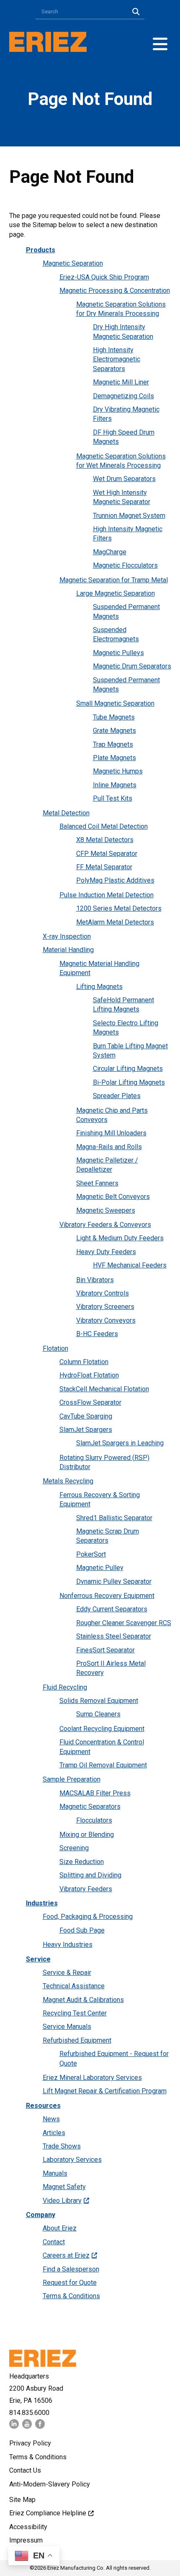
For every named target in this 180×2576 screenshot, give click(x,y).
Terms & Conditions (71, 2296)
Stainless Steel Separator (114, 1636)
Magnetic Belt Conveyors (113, 1197)
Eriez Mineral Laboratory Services (92, 2078)
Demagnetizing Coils (123, 396)
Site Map (22, 2500)
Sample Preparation (72, 1779)
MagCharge (110, 552)
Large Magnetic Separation (116, 593)
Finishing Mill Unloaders (111, 1133)
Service (38, 1959)
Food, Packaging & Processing (88, 1917)
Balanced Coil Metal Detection (104, 826)
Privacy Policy (30, 2443)
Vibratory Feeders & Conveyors (105, 1225)
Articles (54, 2133)
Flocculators (94, 1820)
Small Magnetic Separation (115, 703)
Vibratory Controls (103, 1293)
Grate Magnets (114, 731)
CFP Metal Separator (107, 854)
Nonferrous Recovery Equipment (107, 1596)
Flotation (55, 1348)
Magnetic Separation (73, 263)
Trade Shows (62, 2146)
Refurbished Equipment (77, 2040)
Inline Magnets (115, 785)
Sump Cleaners (98, 1714)
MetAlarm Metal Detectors (115, 922)
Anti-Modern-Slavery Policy (50, 2484)
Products (41, 250)
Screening (74, 1848)
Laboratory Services (72, 2160)
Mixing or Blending (87, 1835)
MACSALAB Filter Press (95, 1793)
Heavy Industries (68, 1945)
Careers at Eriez (66, 2255)
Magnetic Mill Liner (121, 382)
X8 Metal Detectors (105, 840)
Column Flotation (84, 1362)
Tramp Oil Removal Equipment (103, 1765)
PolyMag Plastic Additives (115, 880)
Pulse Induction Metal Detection (107, 895)
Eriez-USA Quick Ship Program (104, 277)
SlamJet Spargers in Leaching (120, 1443)
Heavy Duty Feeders (106, 1252)
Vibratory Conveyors (106, 1320)
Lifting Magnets (99, 987)
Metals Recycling (68, 1481)
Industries (42, 1903)
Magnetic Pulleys (118, 653)
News (51, 2119)
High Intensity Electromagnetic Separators (117, 359)
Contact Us (25, 2470)
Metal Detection (66, 813)
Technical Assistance (74, 1986)
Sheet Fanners (97, 1183)
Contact (54, 2242)
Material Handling (68, 950)
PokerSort (91, 1554)
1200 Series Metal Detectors (119, 908)
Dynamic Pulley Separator (114, 1581)
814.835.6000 (29, 2413)
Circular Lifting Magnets (128, 1069)
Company (41, 2215)
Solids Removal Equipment (99, 1701)
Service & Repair (67, 1973)
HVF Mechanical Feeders (130, 1265)
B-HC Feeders (97, 1334)
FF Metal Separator (104, 867)
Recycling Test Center (75, 2013)
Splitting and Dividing (90, 1875)
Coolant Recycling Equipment (102, 1729)
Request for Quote (70, 2283)
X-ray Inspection (67, 936)
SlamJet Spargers (86, 1430)
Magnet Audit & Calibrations (83, 2000)
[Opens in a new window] (14, 2426)
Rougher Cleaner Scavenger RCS (124, 1623)
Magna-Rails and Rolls (109, 1147)
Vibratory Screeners (105, 1307)
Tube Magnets (114, 717)
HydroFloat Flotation (89, 1375)
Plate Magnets (114, 758)
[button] (160, 44)
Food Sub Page (82, 1930)
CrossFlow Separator (90, 1402)
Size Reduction (82, 1862)
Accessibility (28, 2527)
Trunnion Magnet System (129, 516)
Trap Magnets (113, 744)
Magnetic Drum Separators (132, 666)
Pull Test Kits (113, 798)
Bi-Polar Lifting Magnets (129, 1082)
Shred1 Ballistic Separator (114, 1518)
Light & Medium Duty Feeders (120, 1238)
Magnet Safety (64, 2187)
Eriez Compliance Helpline (48, 2513)
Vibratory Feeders (86, 1889)
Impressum (26, 2540)
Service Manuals (67, 2027)
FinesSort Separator (105, 1650)
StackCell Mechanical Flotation (104, 1389)
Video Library (62, 2201)
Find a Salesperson (71, 2269)
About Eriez (60, 2228)
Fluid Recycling (65, 1687)
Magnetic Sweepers (106, 1210)
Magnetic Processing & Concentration (115, 291)
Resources (43, 2106)
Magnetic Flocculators (125, 565)
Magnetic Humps (118, 771)
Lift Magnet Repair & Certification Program (105, 2091)
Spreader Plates (117, 1096)
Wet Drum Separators (124, 479)
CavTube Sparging (86, 1416)
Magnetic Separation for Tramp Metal (114, 580)
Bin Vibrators (95, 1280)
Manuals (55, 2173)
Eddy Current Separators (112, 1609)
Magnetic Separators (90, 1807)
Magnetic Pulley (100, 1568)
